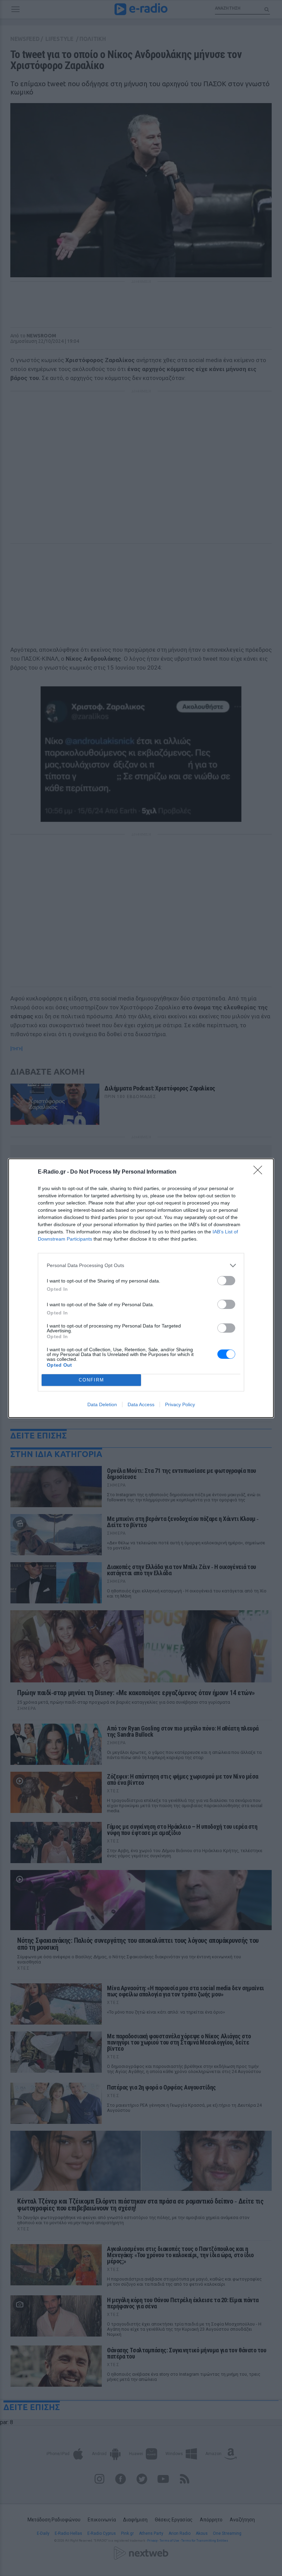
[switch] (226, 1281)
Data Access (141, 1404)
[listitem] (141, 1265)
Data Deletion (102, 1404)
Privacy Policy (180, 1404)
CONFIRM (91, 1380)
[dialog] (141, 1288)
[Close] (260, 1172)
